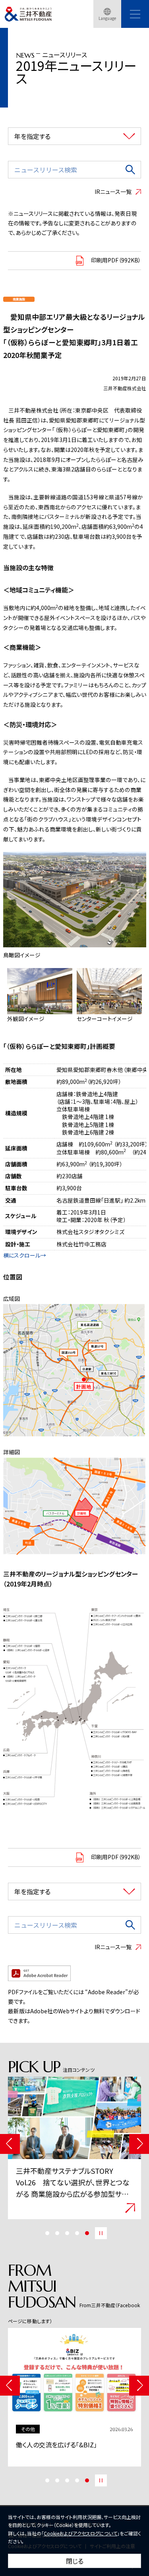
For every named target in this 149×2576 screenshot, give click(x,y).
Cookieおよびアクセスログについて (80, 2533)
